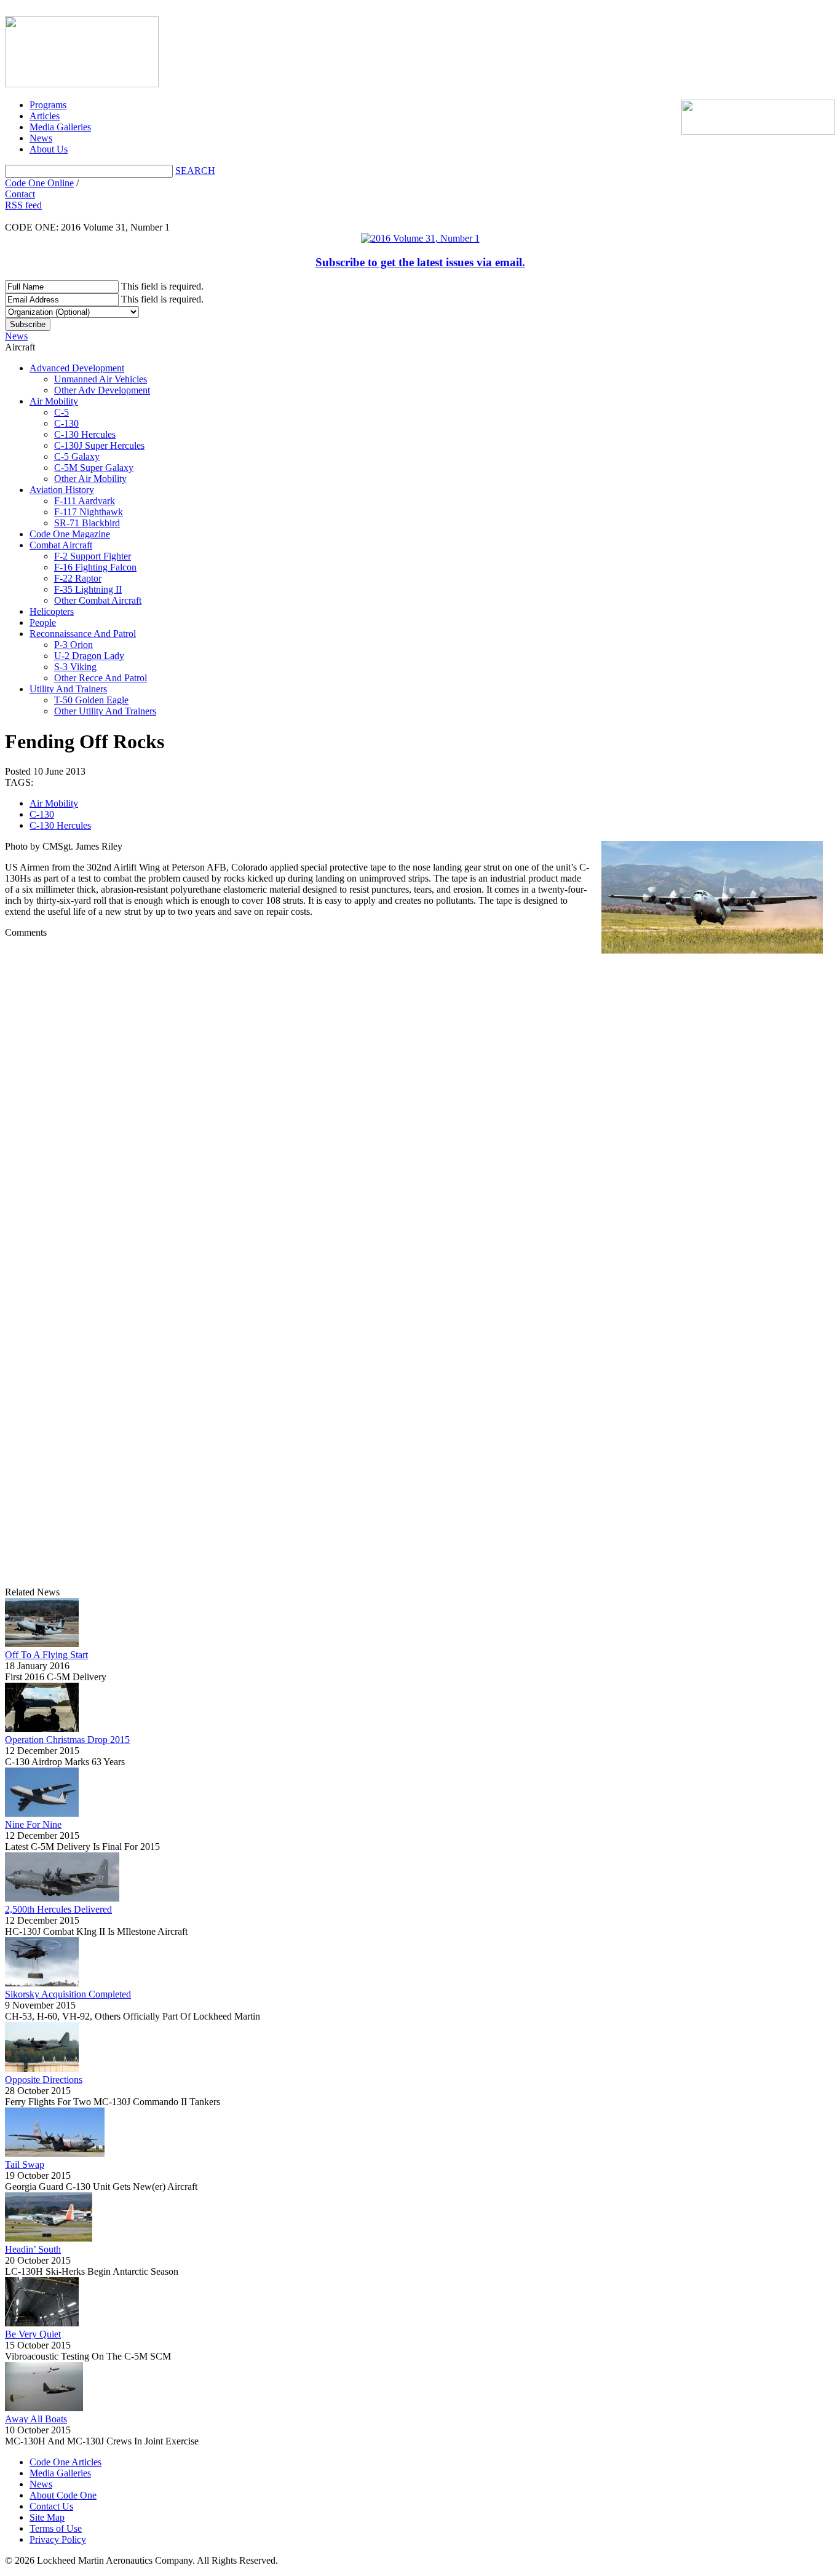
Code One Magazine (70, 534)
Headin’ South (33, 2249)
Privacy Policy (58, 2539)
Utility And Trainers (68, 689)
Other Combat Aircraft (98, 600)
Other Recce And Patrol (101, 678)
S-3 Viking (75, 667)
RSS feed (23, 205)
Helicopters (52, 611)
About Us (49, 149)
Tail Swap (25, 2164)
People (43, 622)
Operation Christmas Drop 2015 (67, 1740)
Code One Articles (65, 2462)
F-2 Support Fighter (93, 556)
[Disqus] (420, 1113)
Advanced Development (77, 368)
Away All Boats (36, 2419)
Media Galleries (60, 127)
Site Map (47, 2517)
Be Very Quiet (33, 2334)
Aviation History (62, 490)
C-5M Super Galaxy (94, 468)
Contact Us (51, 2506)
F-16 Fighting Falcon (95, 567)
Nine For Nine (33, 1824)
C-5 (61, 412)
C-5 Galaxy (77, 456)
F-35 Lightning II (88, 589)
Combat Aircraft (61, 545)
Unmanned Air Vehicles (101, 379)
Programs (48, 105)
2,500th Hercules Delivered (58, 1909)
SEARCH (195, 171)
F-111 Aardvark (85, 501)
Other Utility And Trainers (105, 711)
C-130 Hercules (85, 434)
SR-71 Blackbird (87, 523)
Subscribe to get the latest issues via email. (420, 262)
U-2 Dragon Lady (89, 656)
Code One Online (39, 183)
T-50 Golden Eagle (91, 700)
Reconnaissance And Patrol (83, 634)
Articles (45, 116)
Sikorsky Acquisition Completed (68, 1994)
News (41, 138)
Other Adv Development (102, 390)
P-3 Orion (73, 645)
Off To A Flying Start (46, 1655)
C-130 (66, 423)
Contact (20, 194)
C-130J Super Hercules (99, 445)
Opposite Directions (44, 2080)
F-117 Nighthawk (89, 512)
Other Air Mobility (90, 479)
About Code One (63, 2495)
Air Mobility (54, 401)
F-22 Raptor (78, 578)
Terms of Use (56, 2528)
